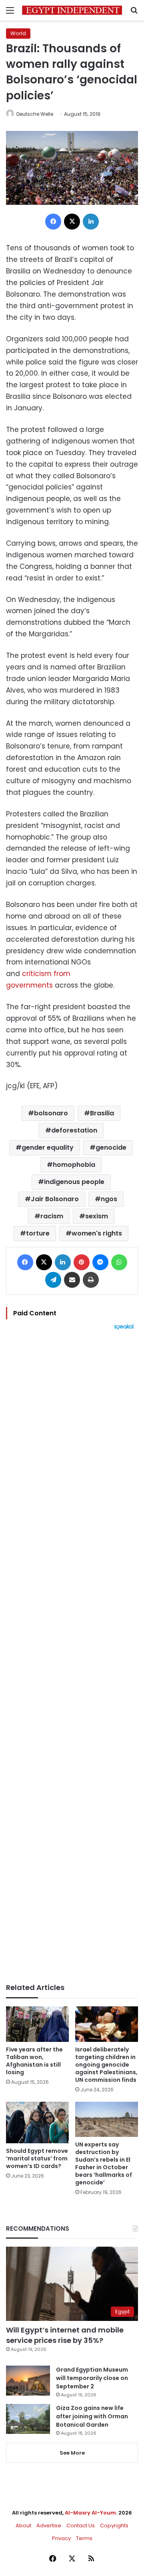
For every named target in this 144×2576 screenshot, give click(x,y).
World (18, 33)
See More (72, 2453)
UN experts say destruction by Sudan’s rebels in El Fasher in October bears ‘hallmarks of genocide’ (104, 2163)
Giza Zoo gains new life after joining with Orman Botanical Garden (92, 2416)
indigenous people (74, 1182)
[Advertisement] (72, 1657)
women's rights (97, 1233)
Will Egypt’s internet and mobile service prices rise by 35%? (65, 2335)
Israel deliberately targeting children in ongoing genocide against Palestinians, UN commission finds (106, 2065)
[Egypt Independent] (72, 10)
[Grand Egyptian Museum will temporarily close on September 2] (28, 2381)
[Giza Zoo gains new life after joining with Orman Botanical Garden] (28, 2419)
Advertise (49, 2526)
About (23, 2526)
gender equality (48, 1147)
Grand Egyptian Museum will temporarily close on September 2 (92, 2378)
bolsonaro (51, 1113)
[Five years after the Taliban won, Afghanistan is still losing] (37, 2024)
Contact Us (81, 2526)
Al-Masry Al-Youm (90, 2513)
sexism (97, 1216)
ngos (109, 1199)
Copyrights (114, 2526)
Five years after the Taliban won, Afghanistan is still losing (34, 2061)
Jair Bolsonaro (55, 1199)
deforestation (74, 1130)
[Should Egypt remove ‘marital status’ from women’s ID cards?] (37, 2123)
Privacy (61, 2538)
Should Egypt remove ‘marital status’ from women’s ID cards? (37, 2158)
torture (38, 1233)
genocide (111, 1147)
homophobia (74, 1165)
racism (52, 1216)
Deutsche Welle (35, 114)
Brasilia (102, 1113)
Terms (84, 2538)
